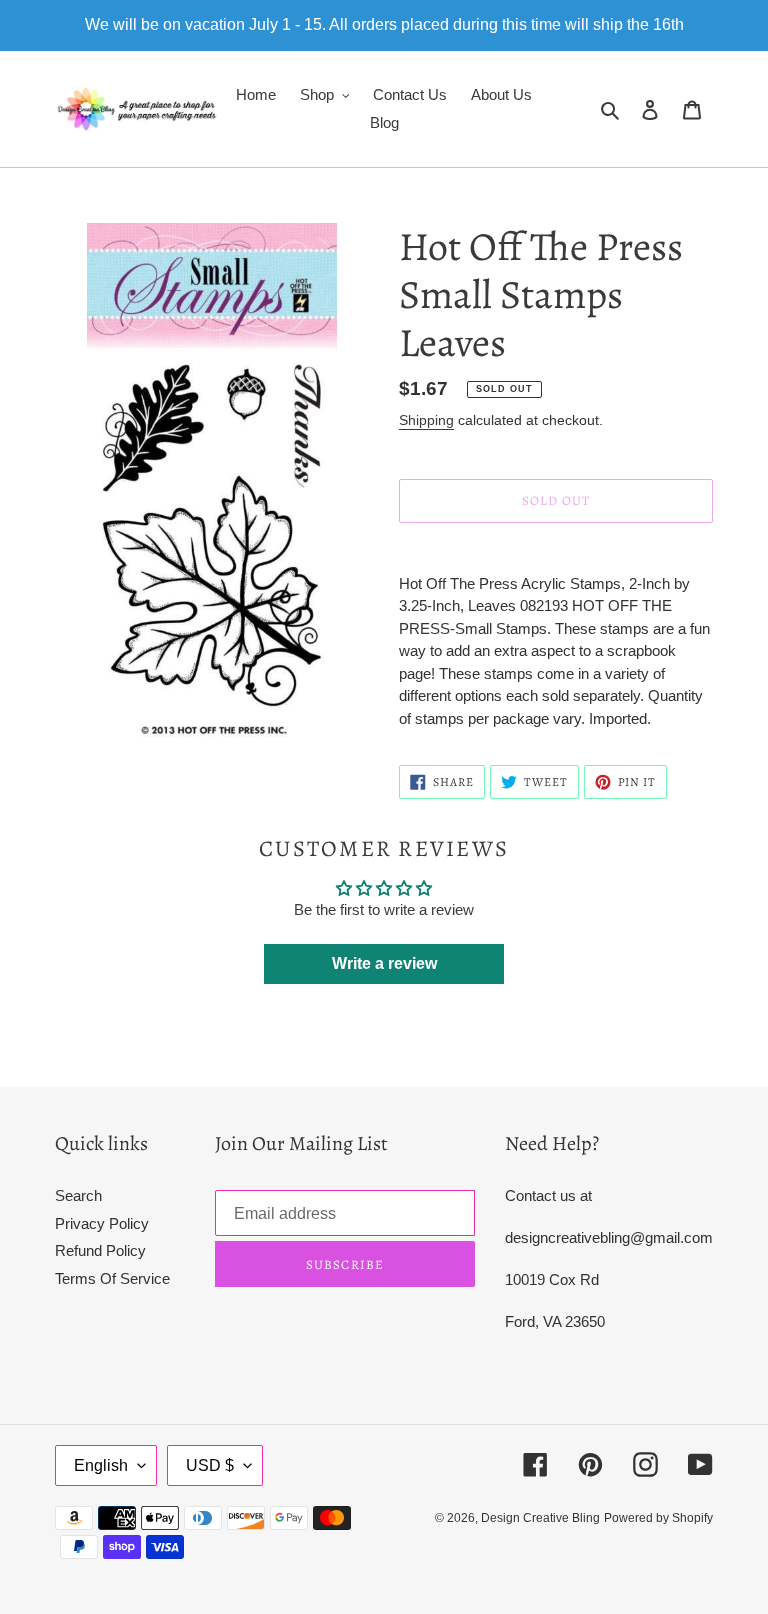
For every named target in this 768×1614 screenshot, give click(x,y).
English (101, 1465)
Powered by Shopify (658, 1518)
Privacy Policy (102, 1223)
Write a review (384, 963)
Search (78, 1195)
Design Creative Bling (540, 1518)
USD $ (210, 1465)
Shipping (426, 420)
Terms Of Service (112, 1278)
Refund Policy (100, 1250)
